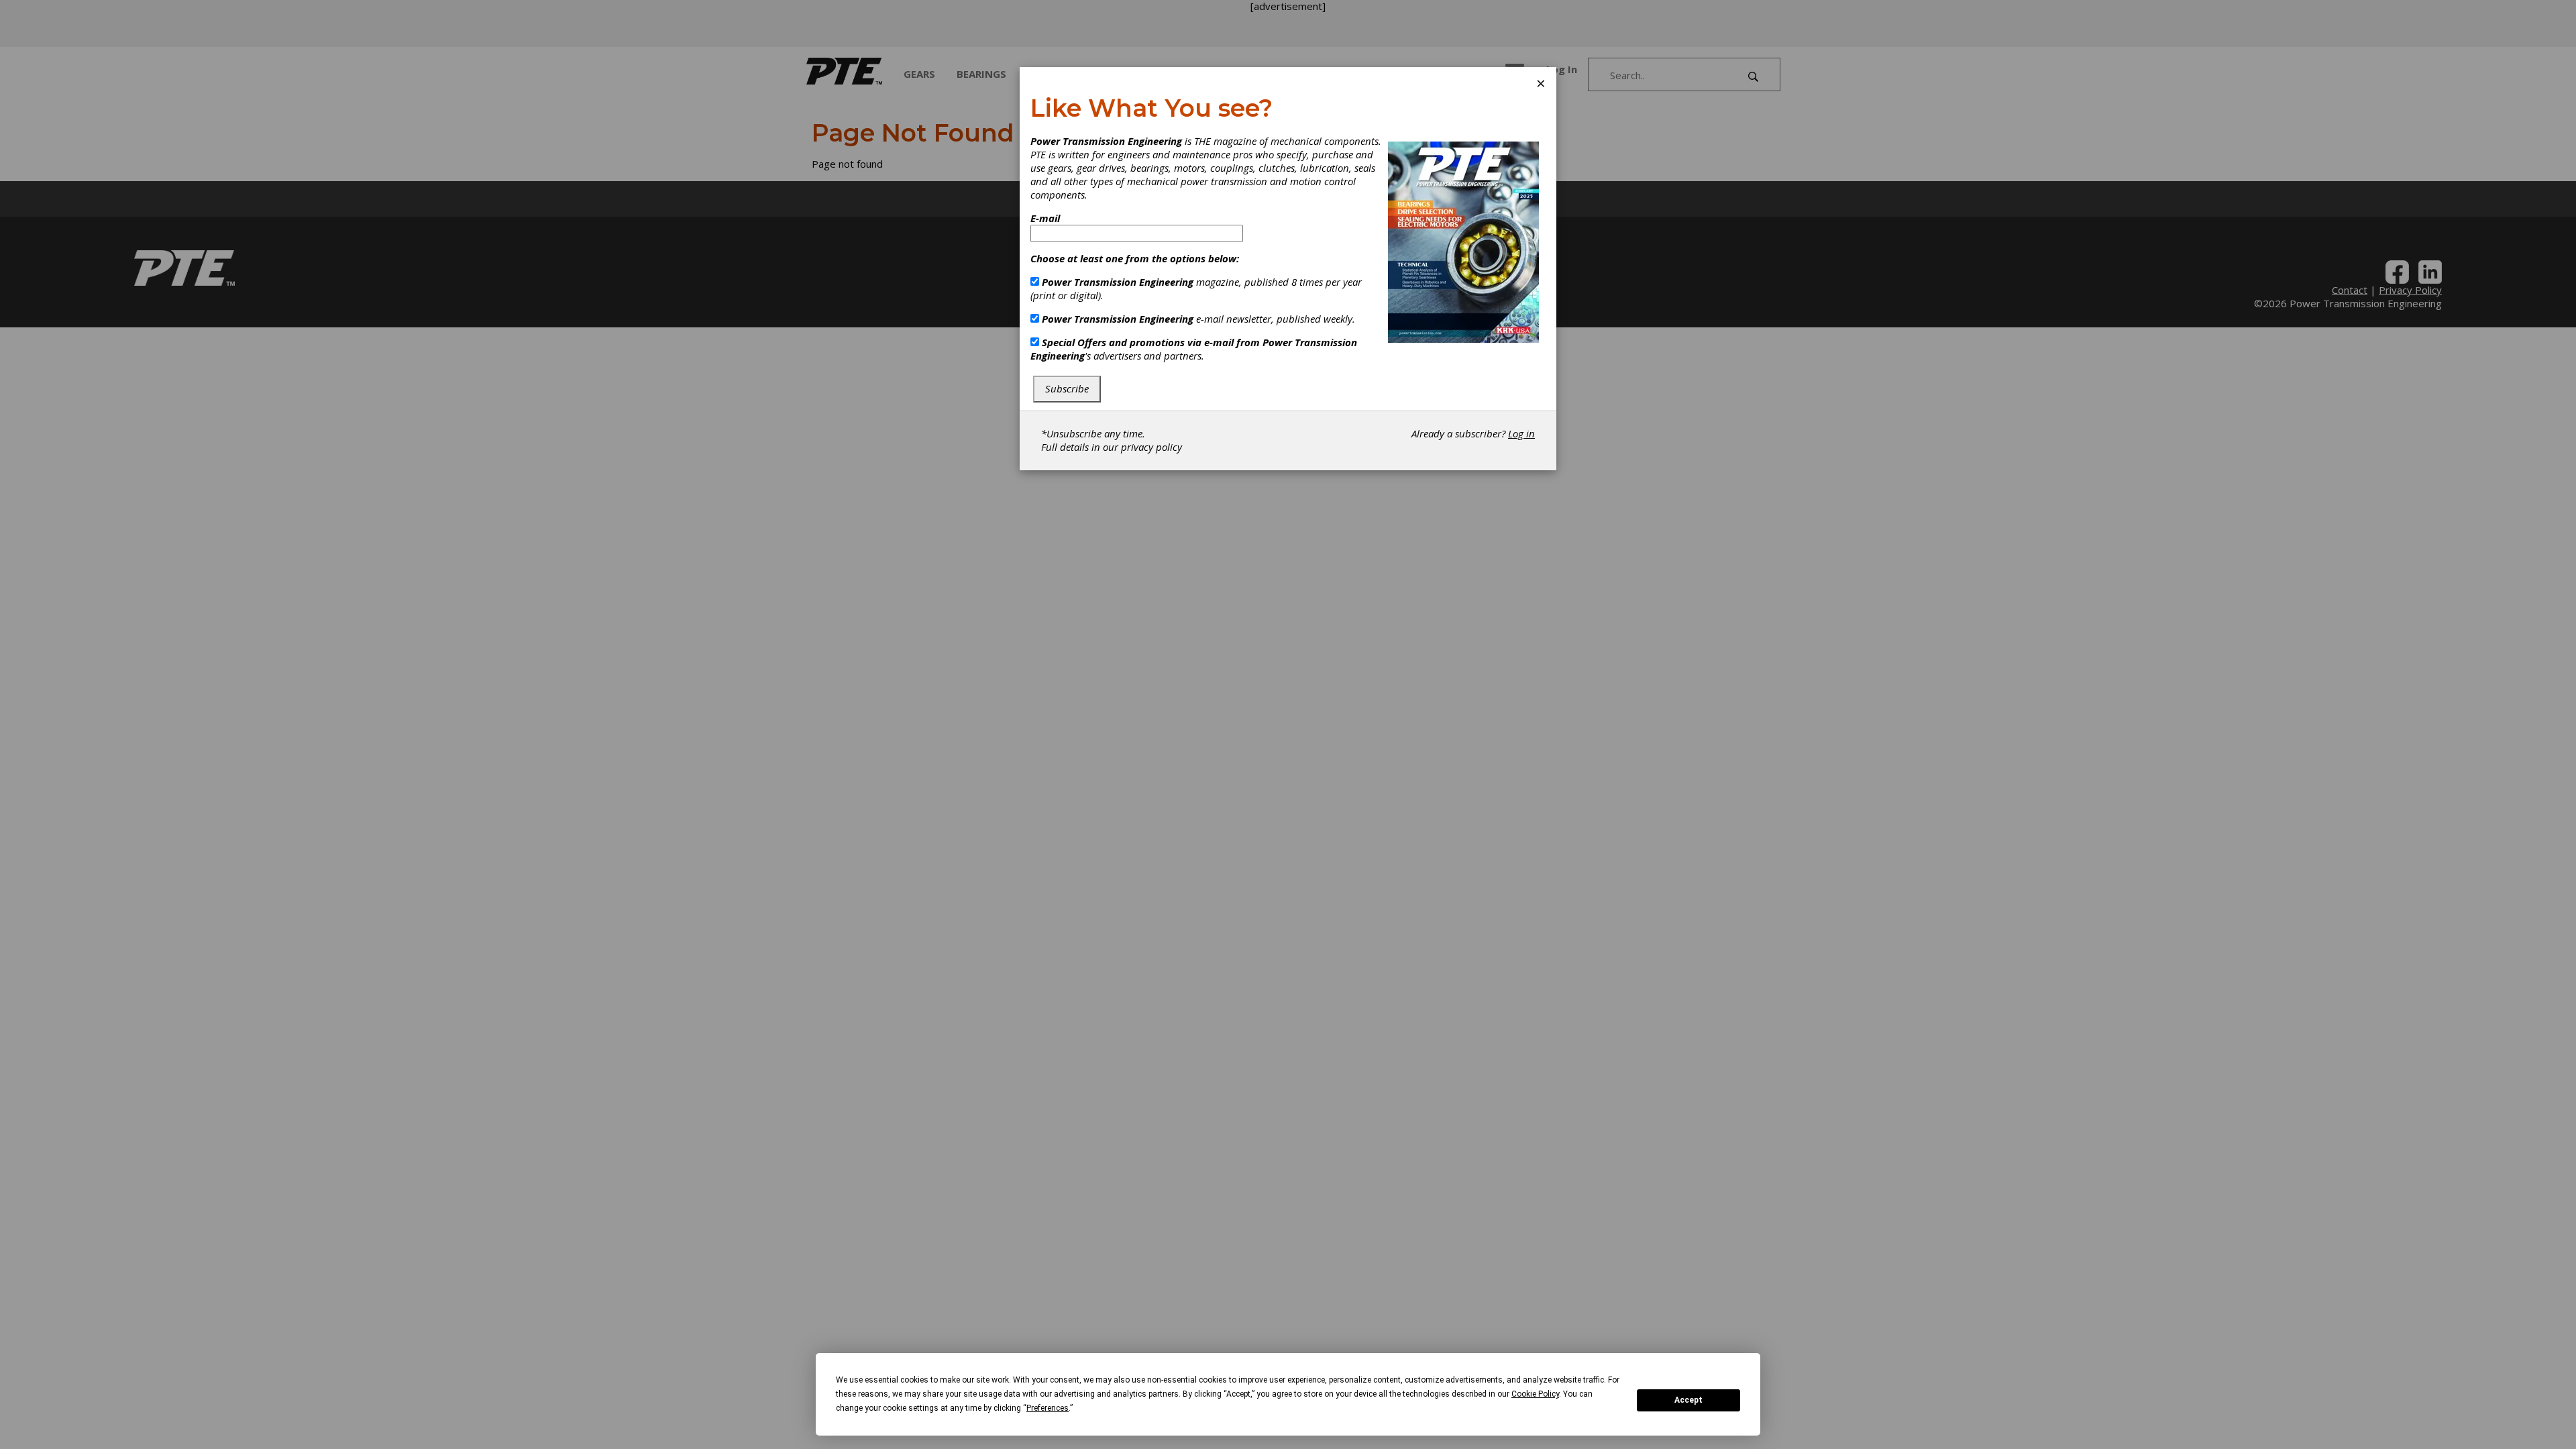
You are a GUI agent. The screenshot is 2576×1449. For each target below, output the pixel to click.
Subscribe (1067, 388)
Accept (1688, 1400)
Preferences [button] (1048, 1408)
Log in (1521, 433)
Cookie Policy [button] (1535, 1394)
